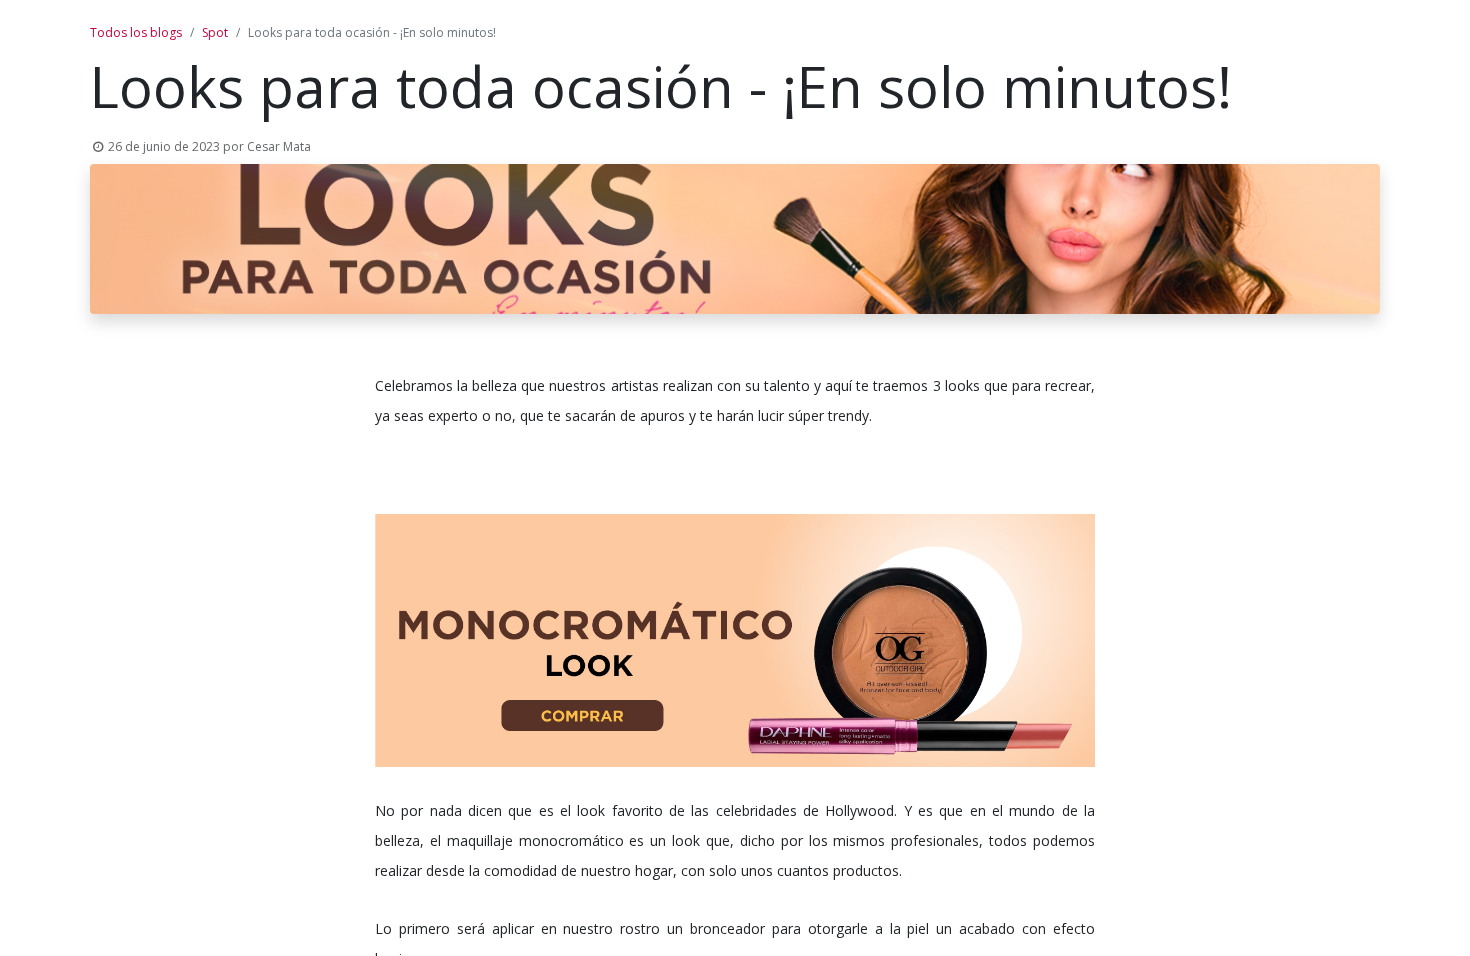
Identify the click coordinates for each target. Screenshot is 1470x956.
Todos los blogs (136, 32)
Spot (215, 32)
